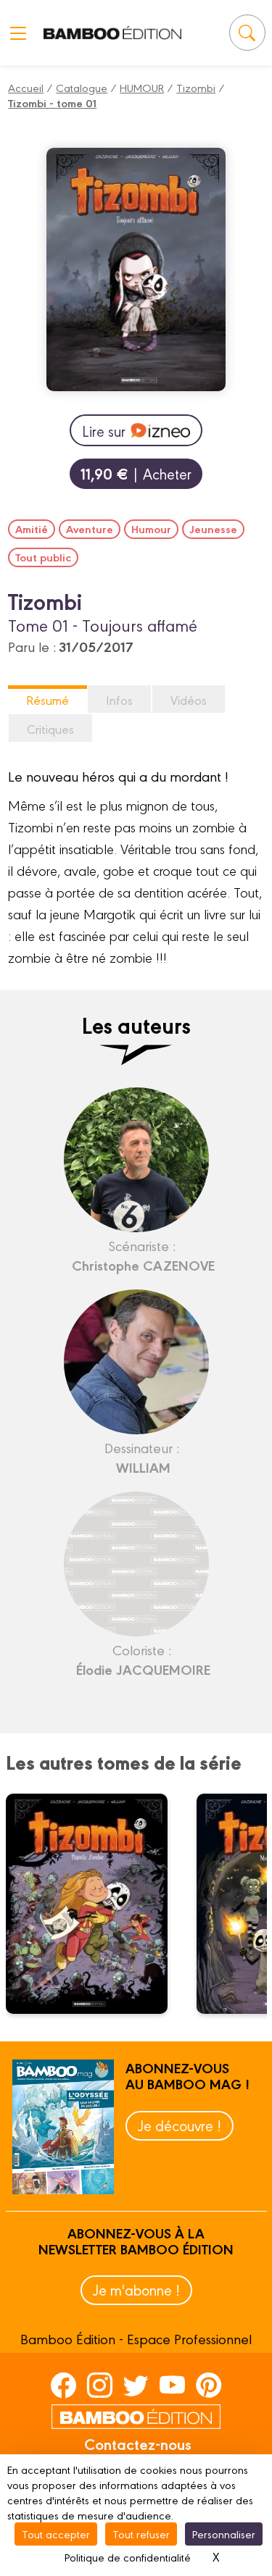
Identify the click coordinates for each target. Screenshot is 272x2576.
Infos (119, 699)
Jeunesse (213, 529)
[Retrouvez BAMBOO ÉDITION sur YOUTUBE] (172, 2384)
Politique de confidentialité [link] (128, 2557)
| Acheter (136, 473)
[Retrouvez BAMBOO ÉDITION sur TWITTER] (136, 2384)
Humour (151, 529)
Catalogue (82, 87)
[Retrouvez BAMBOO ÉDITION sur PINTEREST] (209, 2384)
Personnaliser (224, 2534)
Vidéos (189, 699)
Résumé (48, 699)
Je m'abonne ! (136, 2289)
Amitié (32, 529)
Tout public (43, 557)
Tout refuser (141, 2534)
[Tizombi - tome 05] (96, 1904)
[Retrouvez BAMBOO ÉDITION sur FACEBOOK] (63, 2384)
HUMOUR (142, 87)
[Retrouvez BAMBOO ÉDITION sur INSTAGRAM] (100, 2384)
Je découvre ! (180, 2125)
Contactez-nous (138, 2443)
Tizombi (196, 87)
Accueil (26, 87)
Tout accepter (56, 2534)
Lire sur (104, 431)
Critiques (50, 728)
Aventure (90, 529)
